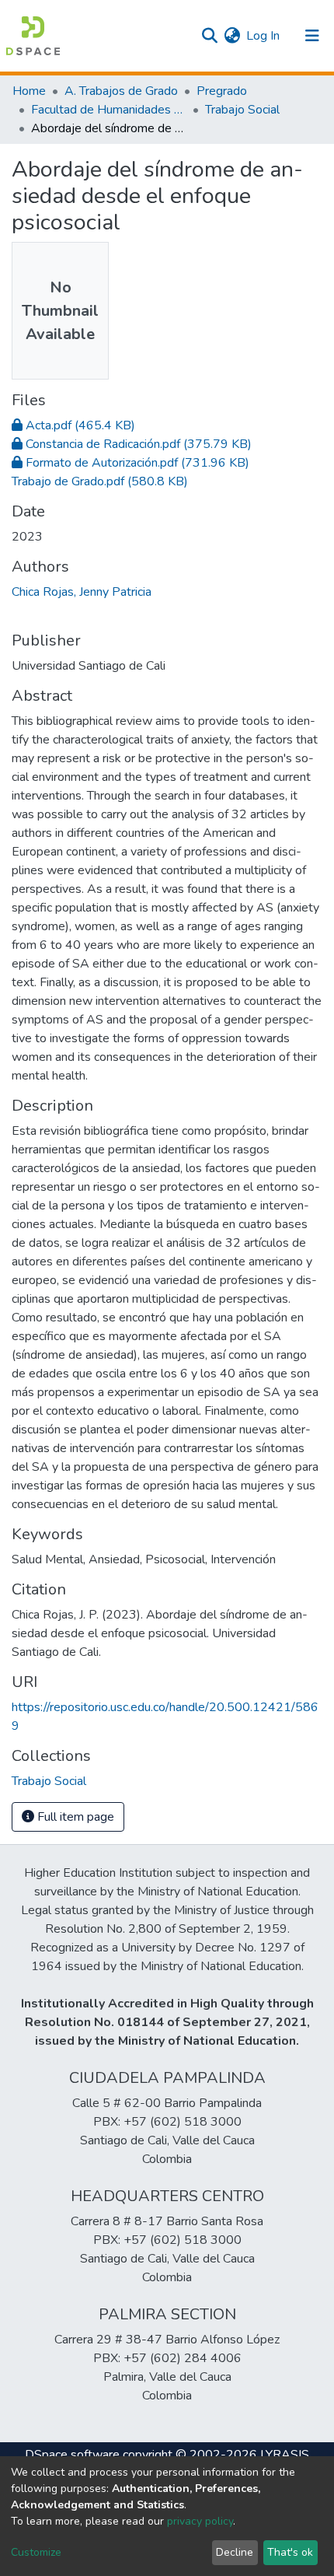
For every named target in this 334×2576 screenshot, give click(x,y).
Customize (36, 2552)
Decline (235, 2552)
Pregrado (222, 91)
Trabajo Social (242, 110)
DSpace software (72, 2455)
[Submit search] (209, 36)
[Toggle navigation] (312, 36)
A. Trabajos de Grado (121, 91)
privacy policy (200, 2521)
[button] (232, 36)
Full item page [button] (74, 1817)
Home (29, 91)
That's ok (290, 2552)
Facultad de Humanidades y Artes (109, 110)
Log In (264, 36)
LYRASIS (285, 2455)
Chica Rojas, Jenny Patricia (82, 592)
